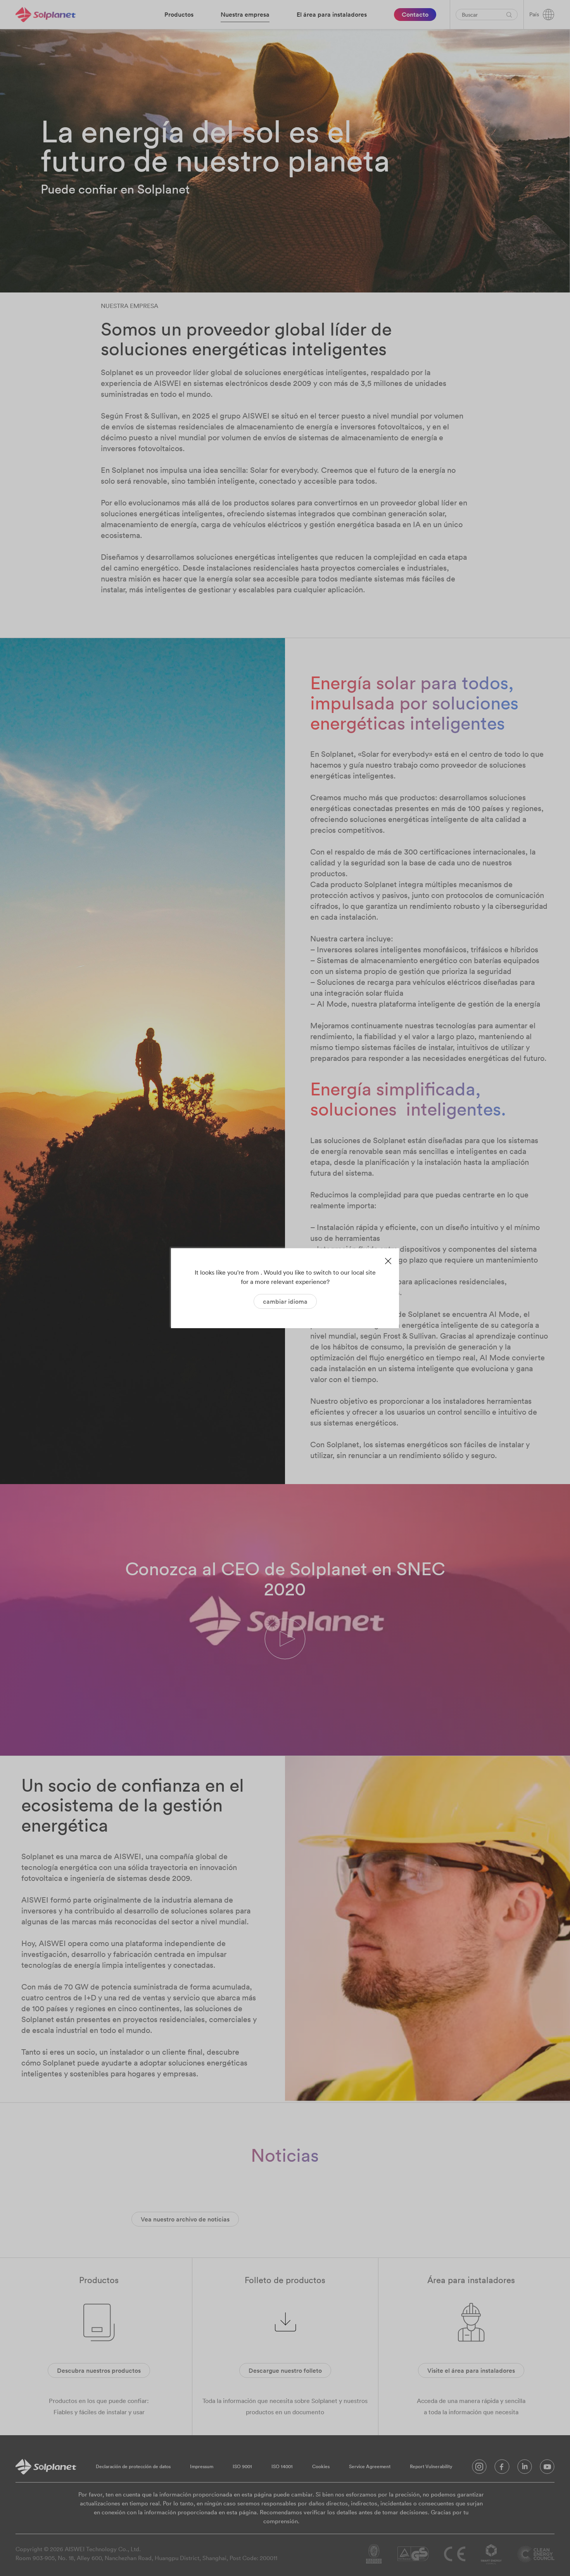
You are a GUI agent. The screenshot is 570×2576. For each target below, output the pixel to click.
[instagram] (479, 2469)
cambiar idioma (285, 1301)
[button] (285, 1640)
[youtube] (547, 2469)
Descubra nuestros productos (99, 2370)
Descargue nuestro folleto (285, 2370)
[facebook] (502, 2469)
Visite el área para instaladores (471, 2370)
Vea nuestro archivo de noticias (185, 2219)
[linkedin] (525, 2469)
